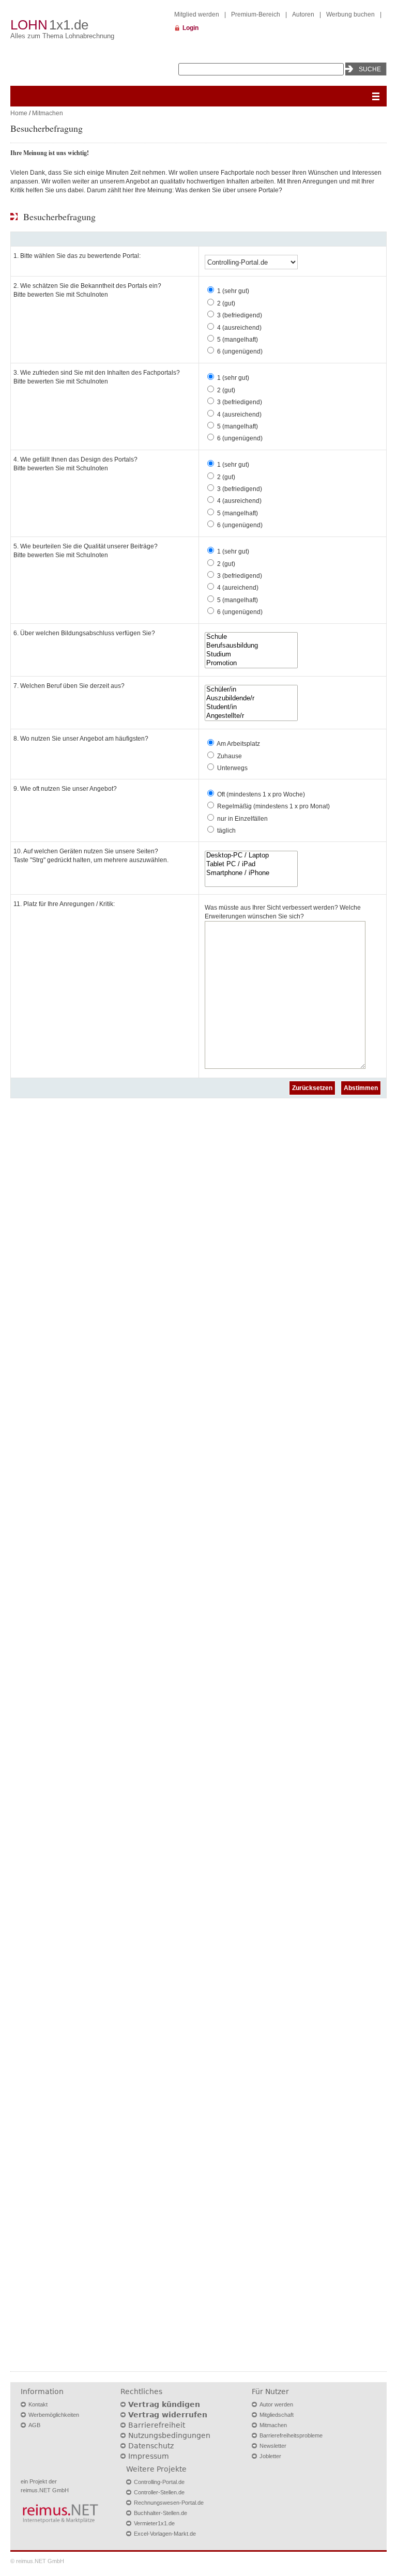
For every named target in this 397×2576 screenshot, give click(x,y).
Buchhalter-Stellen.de (161, 2513)
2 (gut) (226, 303)
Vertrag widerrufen (168, 2415)
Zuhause (230, 756)
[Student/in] (251, 707)
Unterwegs (232, 768)
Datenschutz (151, 2446)
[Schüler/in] (251, 690)
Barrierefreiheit (157, 2425)
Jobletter (270, 2456)
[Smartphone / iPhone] (251, 873)
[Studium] (251, 655)
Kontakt (38, 2404)
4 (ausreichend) (239, 328)
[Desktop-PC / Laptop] (251, 856)
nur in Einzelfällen (242, 819)
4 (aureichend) (238, 588)
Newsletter (273, 2446)
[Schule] (251, 637)
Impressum (149, 2456)
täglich (226, 831)
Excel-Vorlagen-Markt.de (165, 2534)
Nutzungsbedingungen (169, 2435)
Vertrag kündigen (164, 2404)
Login (190, 28)
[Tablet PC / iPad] (251, 864)
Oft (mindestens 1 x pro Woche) (261, 794)
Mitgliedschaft (277, 2415)
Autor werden (276, 2404)
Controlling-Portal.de (159, 2482)
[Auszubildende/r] (251, 699)
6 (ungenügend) (240, 351)
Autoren (303, 14)
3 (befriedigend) (240, 315)
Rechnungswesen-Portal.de (169, 2503)
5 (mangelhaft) (238, 340)
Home (19, 113)
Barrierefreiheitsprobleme (291, 2435)
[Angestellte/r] (251, 716)
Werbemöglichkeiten (54, 2415)
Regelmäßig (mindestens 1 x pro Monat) (273, 806)
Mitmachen (48, 113)
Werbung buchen (350, 14)
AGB (34, 2425)
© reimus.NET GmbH (37, 2561)
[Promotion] (251, 663)
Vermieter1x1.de (154, 2523)
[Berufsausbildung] (251, 646)
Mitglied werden (197, 14)
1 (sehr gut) (233, 291)
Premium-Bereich (256, 14)
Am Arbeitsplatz (238, 744)
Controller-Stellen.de (159, 2492)
